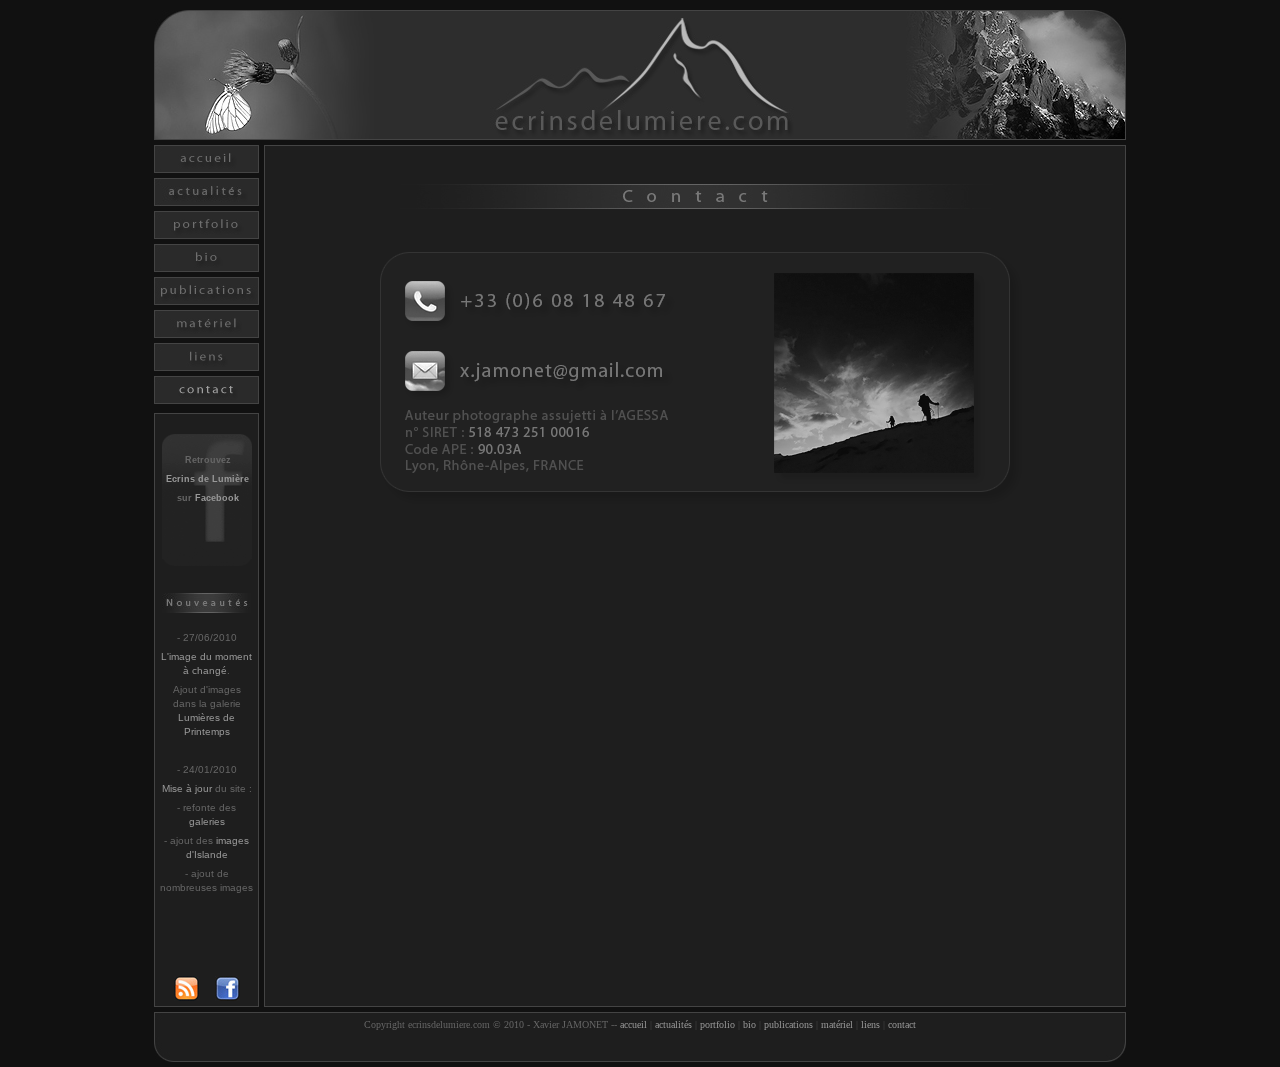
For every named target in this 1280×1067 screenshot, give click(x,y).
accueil (633, 1024)
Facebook (217, 498)
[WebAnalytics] (640, 1049)
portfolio (717, 1024)
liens (870, 1024)
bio (749, 1024)
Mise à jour (187, 788)
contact (902, 1024)
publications (788, 1024)
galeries (207, 821)
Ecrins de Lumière (207, 479)
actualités (673, 1024)
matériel (837, 1024)
